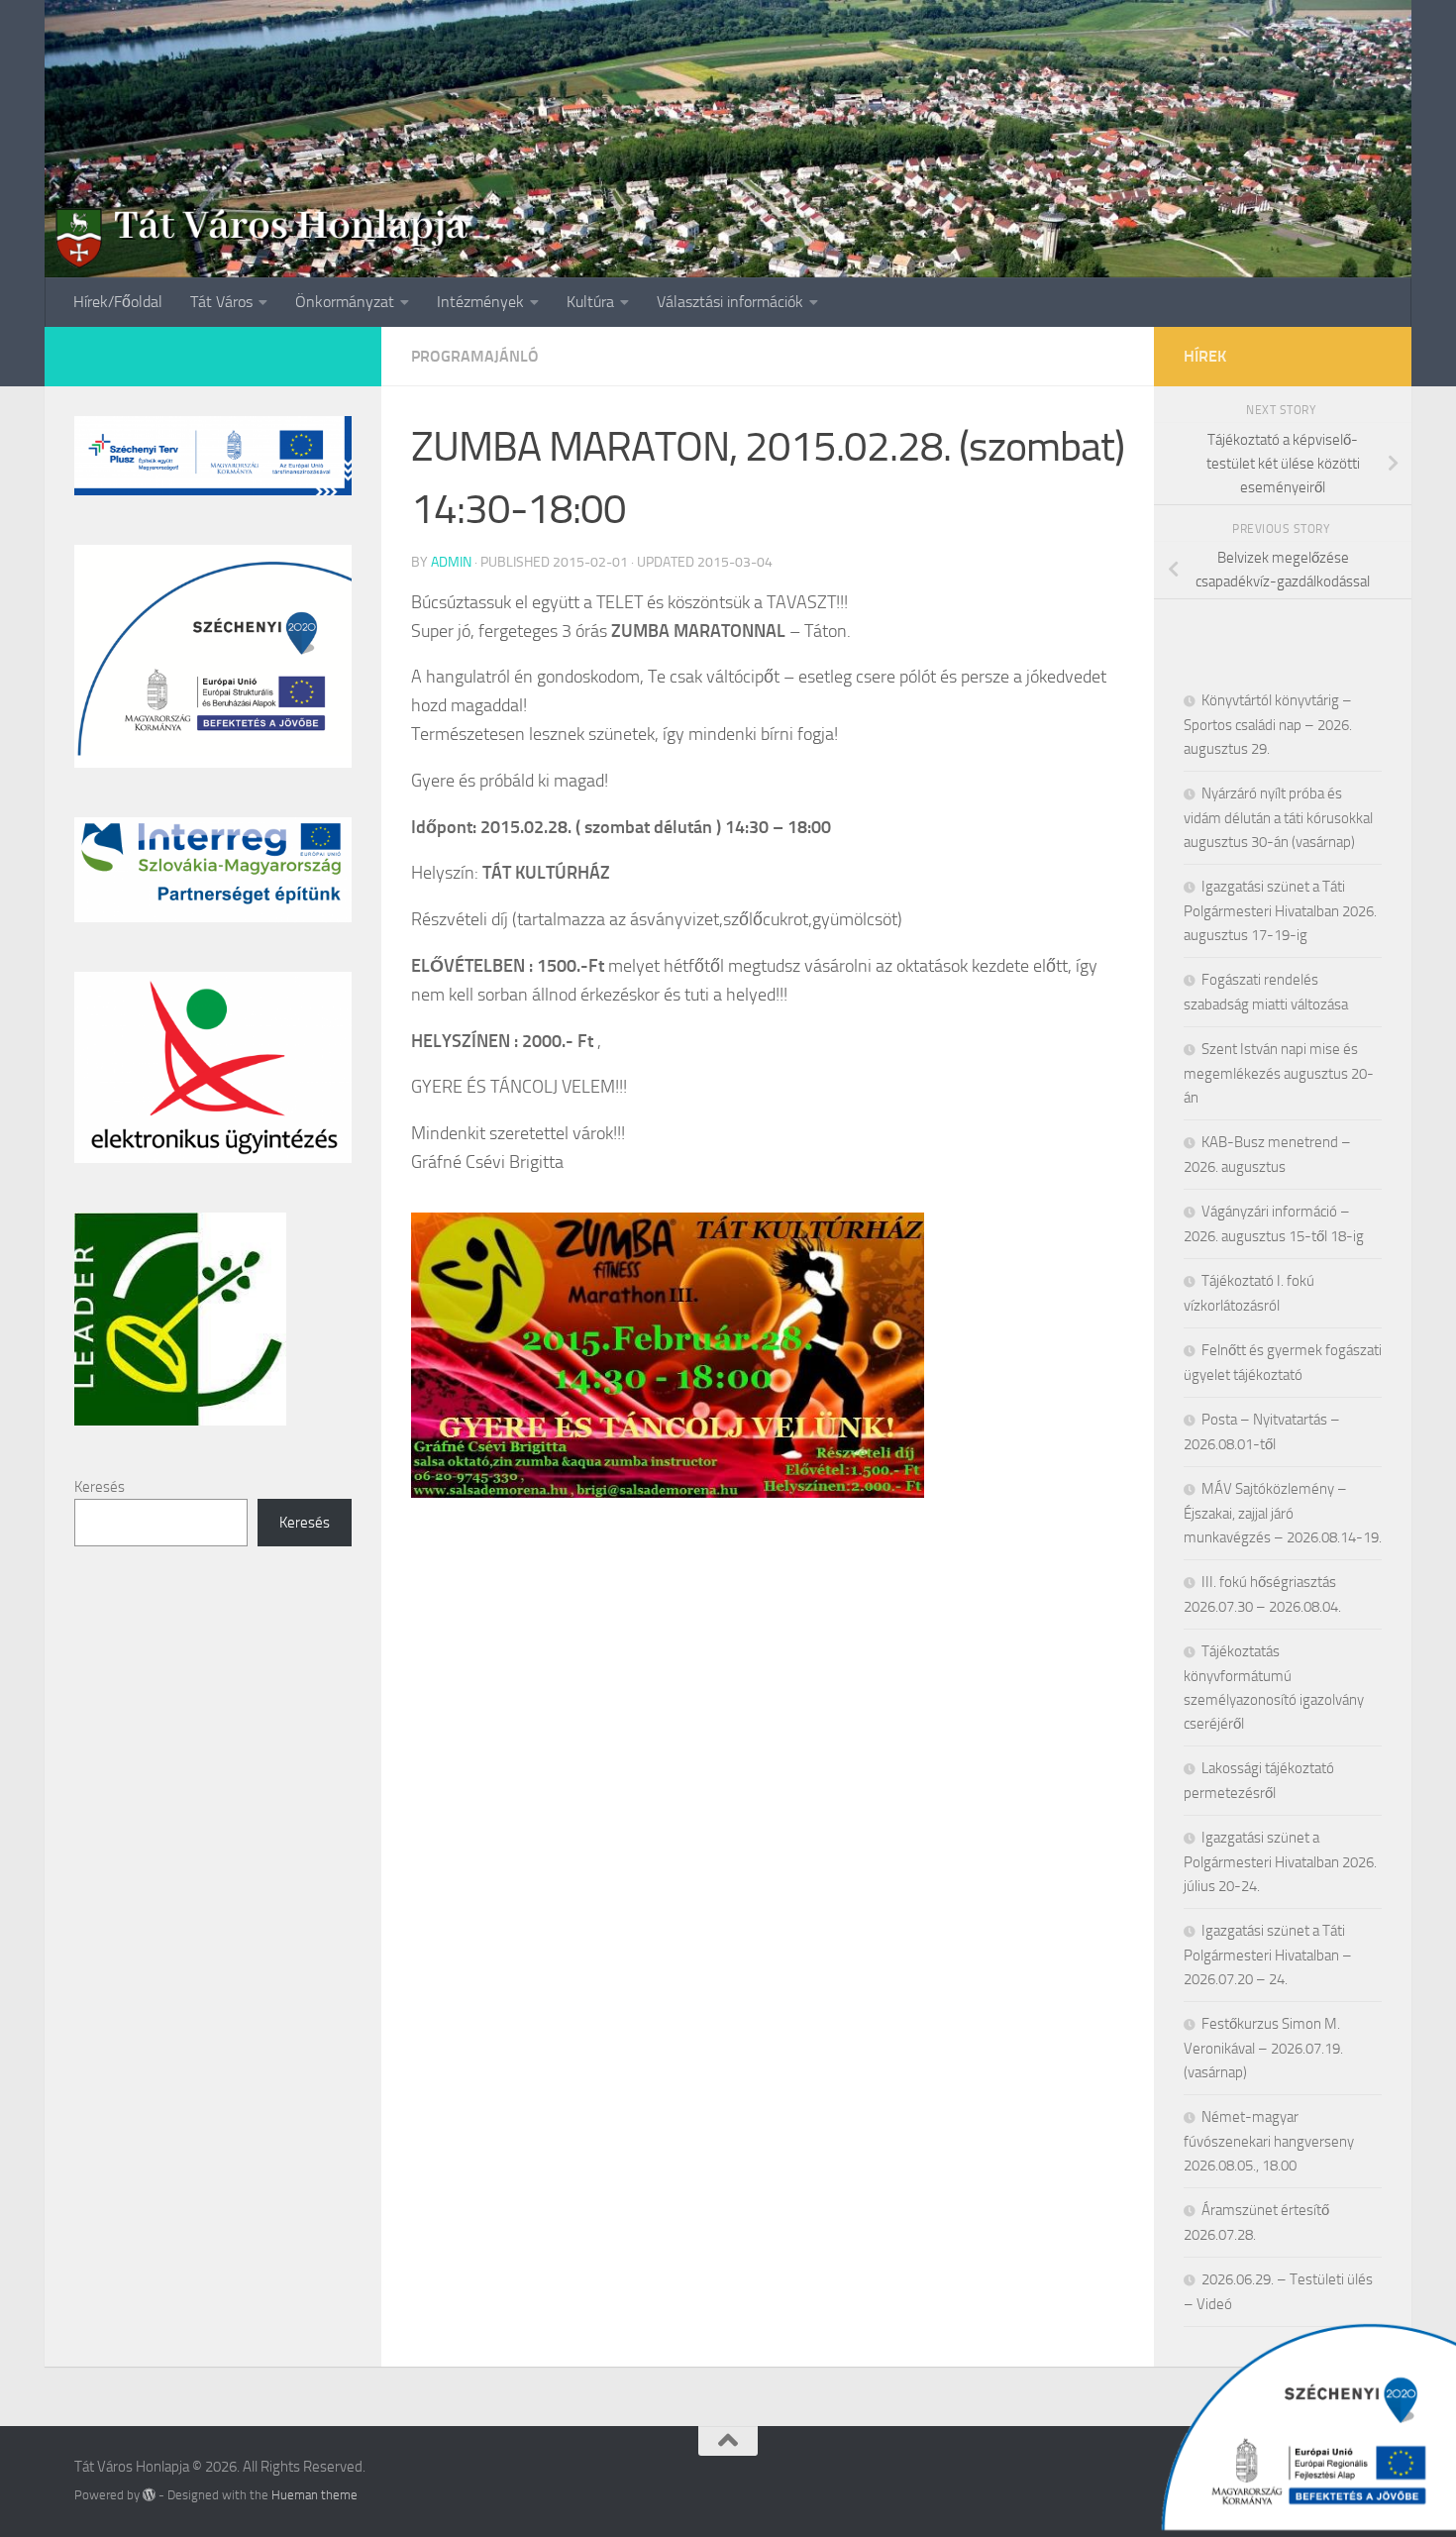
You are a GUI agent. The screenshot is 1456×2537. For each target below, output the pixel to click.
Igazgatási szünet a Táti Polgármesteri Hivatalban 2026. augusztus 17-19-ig (1280, 911)
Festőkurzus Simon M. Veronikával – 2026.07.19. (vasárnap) (1263, 2048)
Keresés (100, 1487)
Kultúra (590, 302)
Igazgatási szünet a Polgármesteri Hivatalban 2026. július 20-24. (1280, 1862)
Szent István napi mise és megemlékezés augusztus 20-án (1279, 1073)
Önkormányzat (345, 302)
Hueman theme (314, 2495)
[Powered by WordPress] (149, 2495)
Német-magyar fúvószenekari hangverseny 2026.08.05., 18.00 (1269, 2141)
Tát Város (221, 302)
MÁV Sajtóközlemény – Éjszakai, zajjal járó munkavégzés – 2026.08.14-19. (1283, 1513)
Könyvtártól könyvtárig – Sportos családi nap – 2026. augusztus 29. (1268, 725)
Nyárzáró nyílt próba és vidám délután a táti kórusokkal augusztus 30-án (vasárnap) (1278, 818)
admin (451, 562)
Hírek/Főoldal (118, 302)
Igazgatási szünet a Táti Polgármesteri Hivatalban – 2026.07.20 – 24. (1268, 1955)
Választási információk (730, 302)
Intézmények (480, 302)
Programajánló (475, 356)
